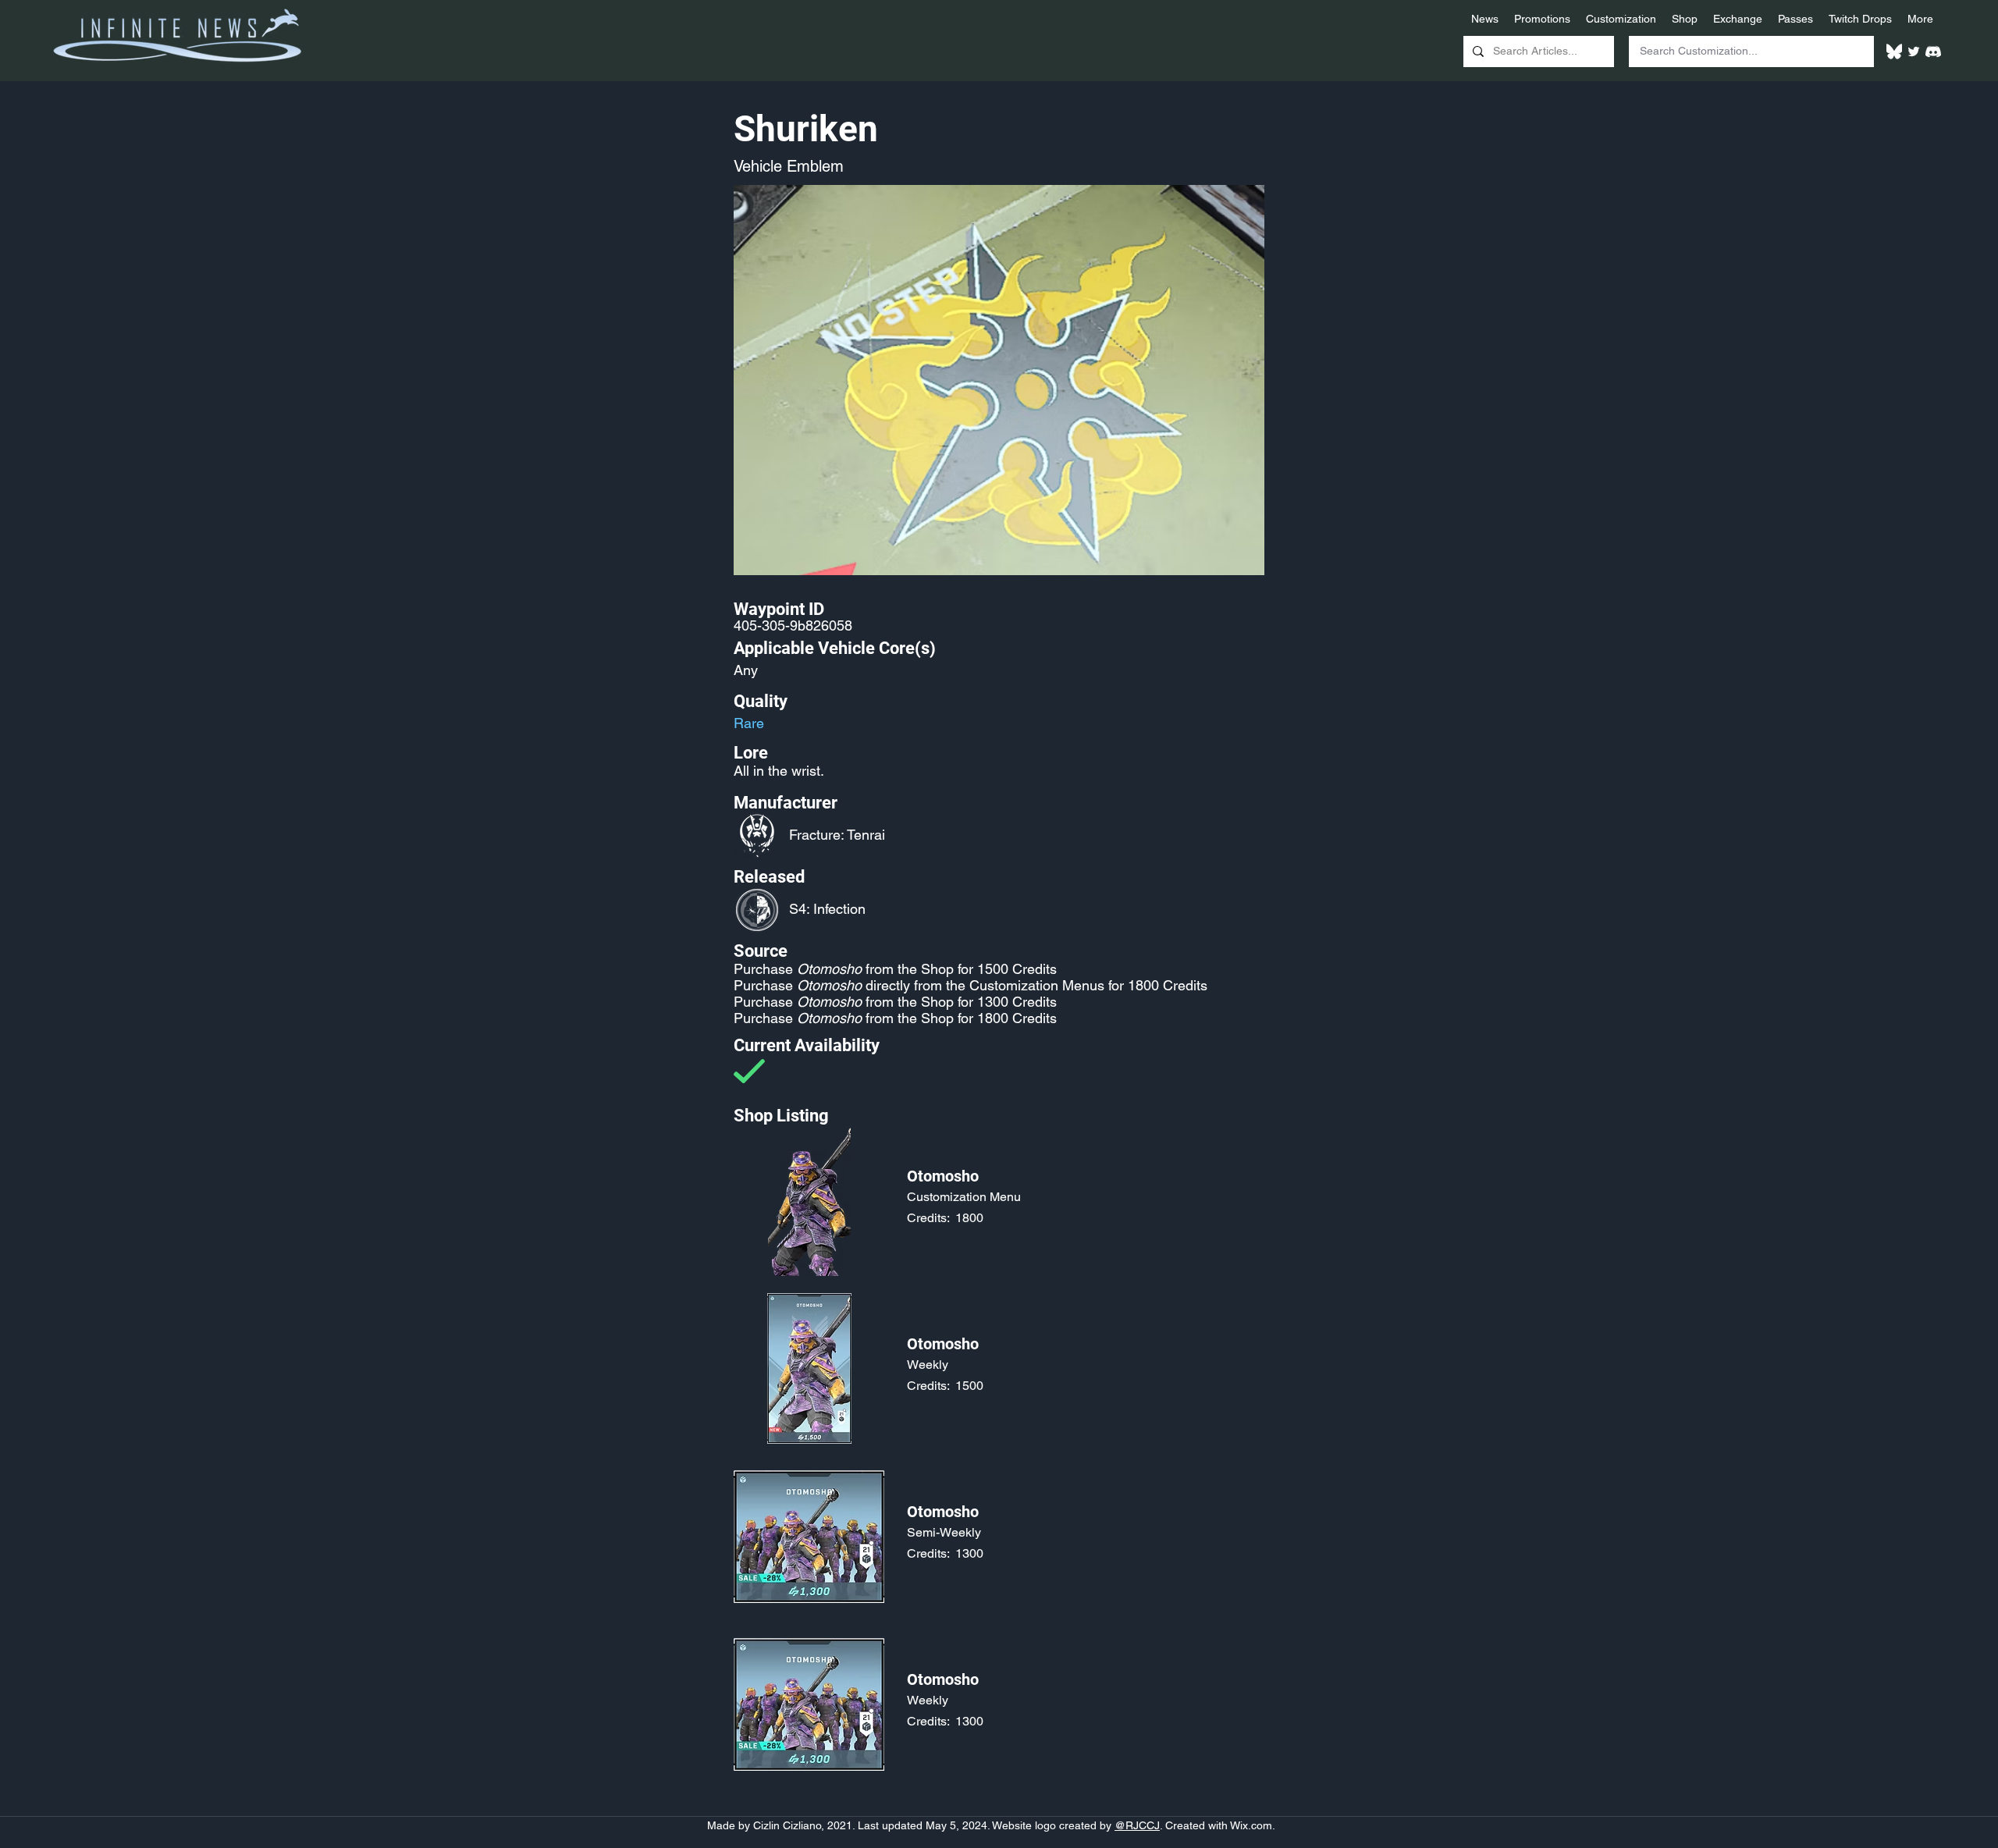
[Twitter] (1914, 52)
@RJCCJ (1137, 1825)
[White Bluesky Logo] (1894, 52)
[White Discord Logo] (1933, 52)
